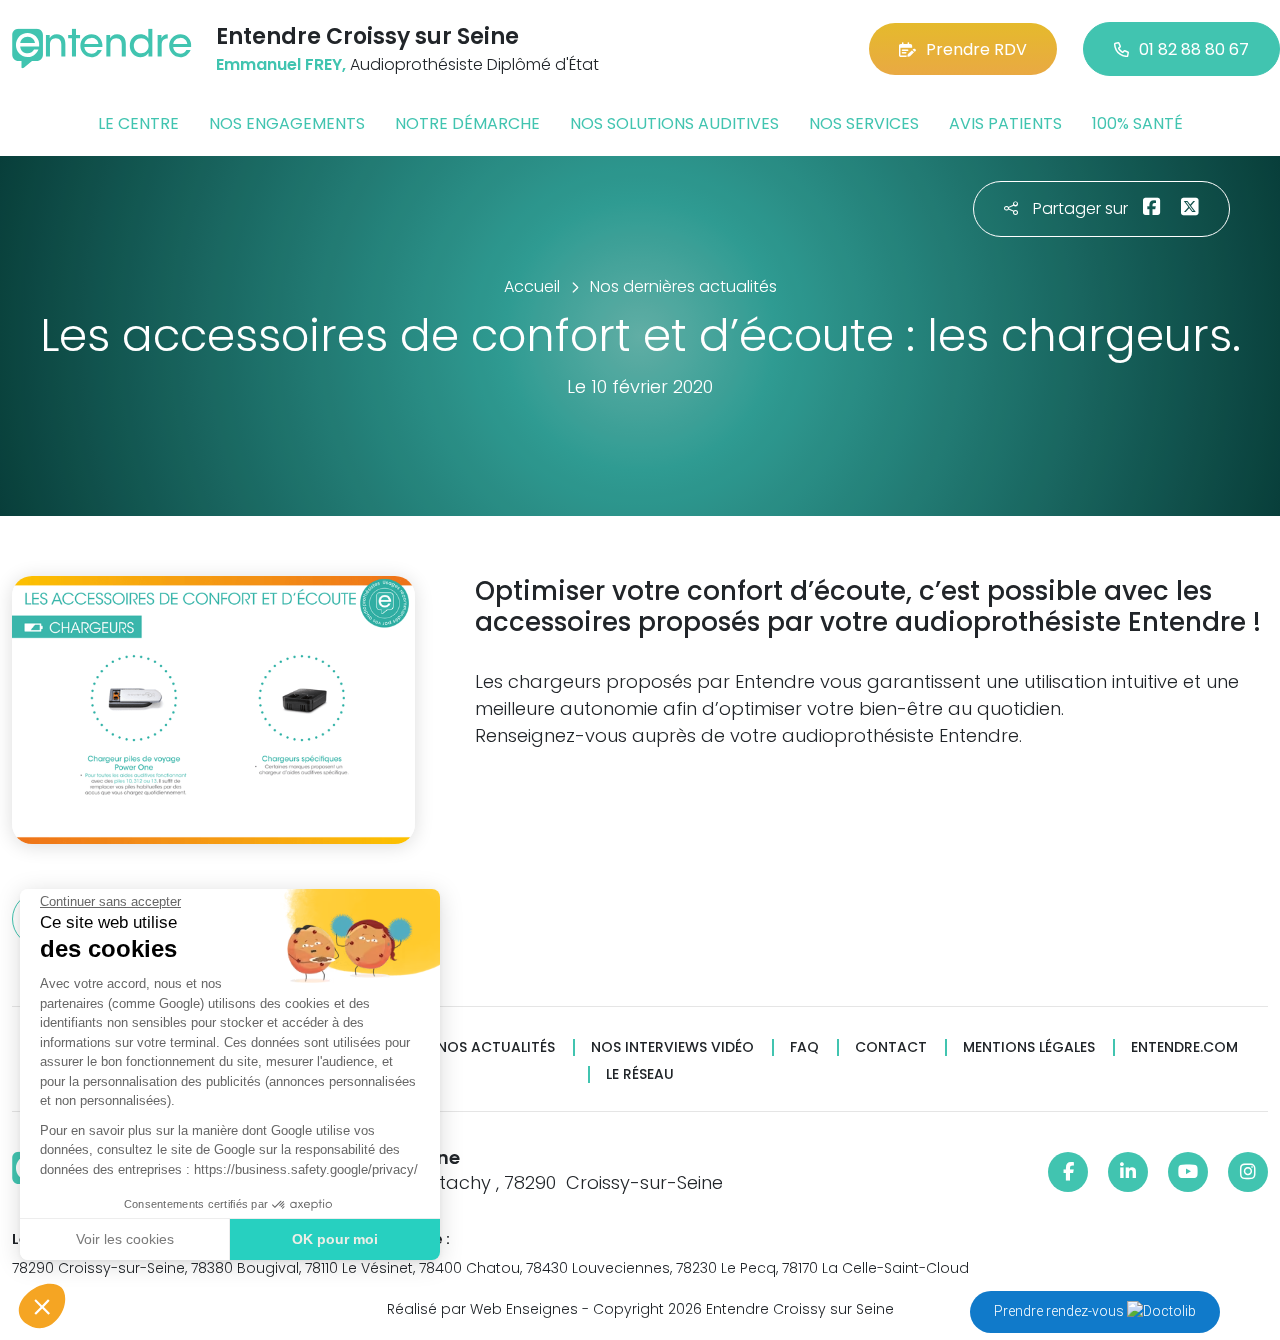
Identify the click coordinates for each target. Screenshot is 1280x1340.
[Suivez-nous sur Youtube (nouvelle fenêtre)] (1188, 1172)
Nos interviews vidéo (672, 1047)
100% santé (1137, 123)
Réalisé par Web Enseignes (482, 1309)
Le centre (138, 123)
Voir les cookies (125, 1239)
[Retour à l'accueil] (102, 48)
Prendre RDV (976, 49)
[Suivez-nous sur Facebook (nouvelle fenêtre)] (1068, 1172)
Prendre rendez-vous (1060, 1311)
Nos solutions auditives (674, 123)
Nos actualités (496, 1047)
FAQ (804, 1047)
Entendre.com (1184, 1047)
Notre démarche (467, 123)
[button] (42, 1306)
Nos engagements (287, 123)
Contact (891, 1047)
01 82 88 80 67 (1194, 49)
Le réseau (640, 1074)
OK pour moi (335, 1239)
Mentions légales (1029, 1047)
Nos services (864, 123)
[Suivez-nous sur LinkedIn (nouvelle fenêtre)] (1128, 1172)
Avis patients (1005, 123)
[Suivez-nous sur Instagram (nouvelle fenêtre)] (1248, 1172)
